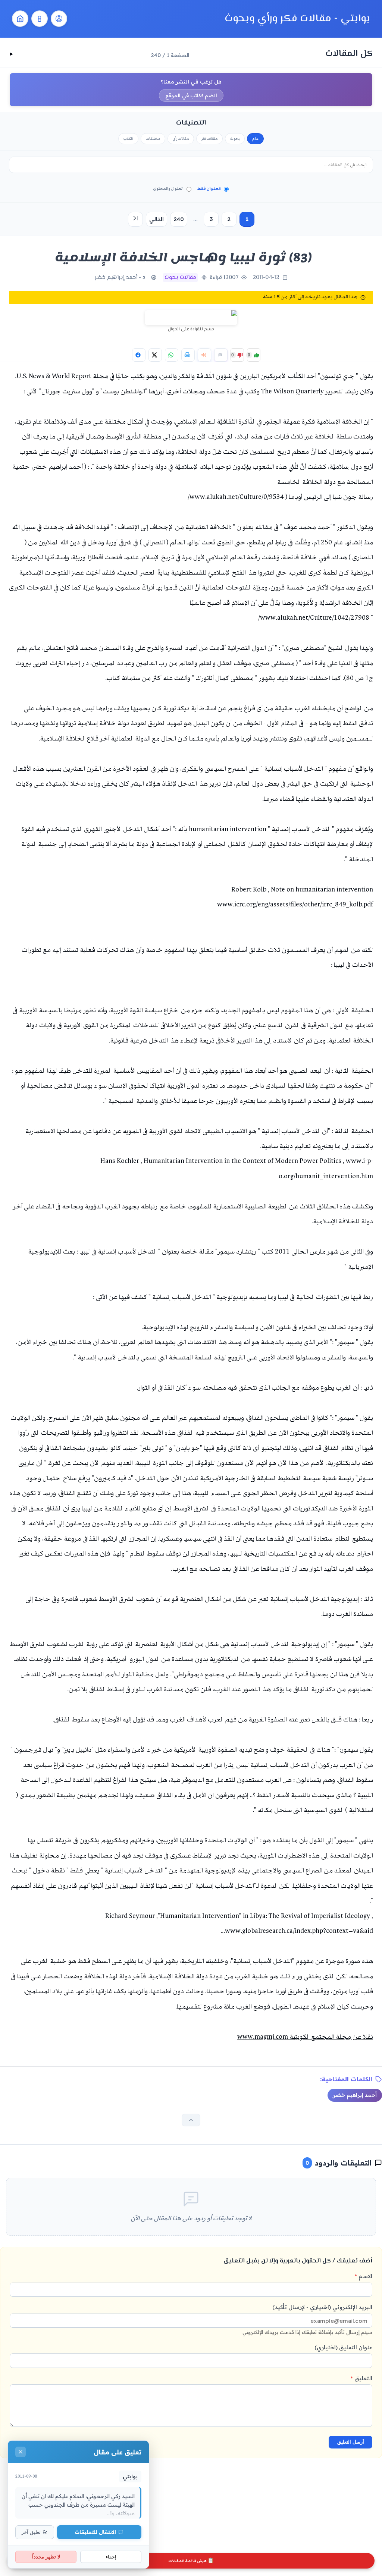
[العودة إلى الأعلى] (191, 2120)
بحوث (235, 139)
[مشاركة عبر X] (155, 355)
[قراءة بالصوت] (204, 355)
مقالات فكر (209, 139)
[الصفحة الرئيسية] (20, 19)
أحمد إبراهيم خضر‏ (355, 2095)
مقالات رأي (181, 139)
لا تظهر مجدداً (46, 2557)
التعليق (361, 2378)
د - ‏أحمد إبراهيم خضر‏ (120, 278)
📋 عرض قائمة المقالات (191, 2561)
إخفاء (111, 2557)
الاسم (364, 2276)
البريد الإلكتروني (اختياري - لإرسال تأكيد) (307, 2319)
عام (255, 139)
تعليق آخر (31, 2532)
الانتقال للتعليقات (95, 2532)
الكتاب (128, 139)
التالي (156, 219)
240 (179, 219)
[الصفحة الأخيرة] (135, 219)
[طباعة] (188, 355)
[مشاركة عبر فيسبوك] (139, 355)
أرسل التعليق (351, 2442)
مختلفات (153, 139)
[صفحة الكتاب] (40, 19)
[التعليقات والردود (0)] (221, 355)
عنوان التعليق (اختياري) (343, 2347)
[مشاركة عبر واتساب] (172, 355)
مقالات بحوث (180, 278)
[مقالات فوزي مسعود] (59, 19)
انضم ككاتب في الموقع (191, 95)
